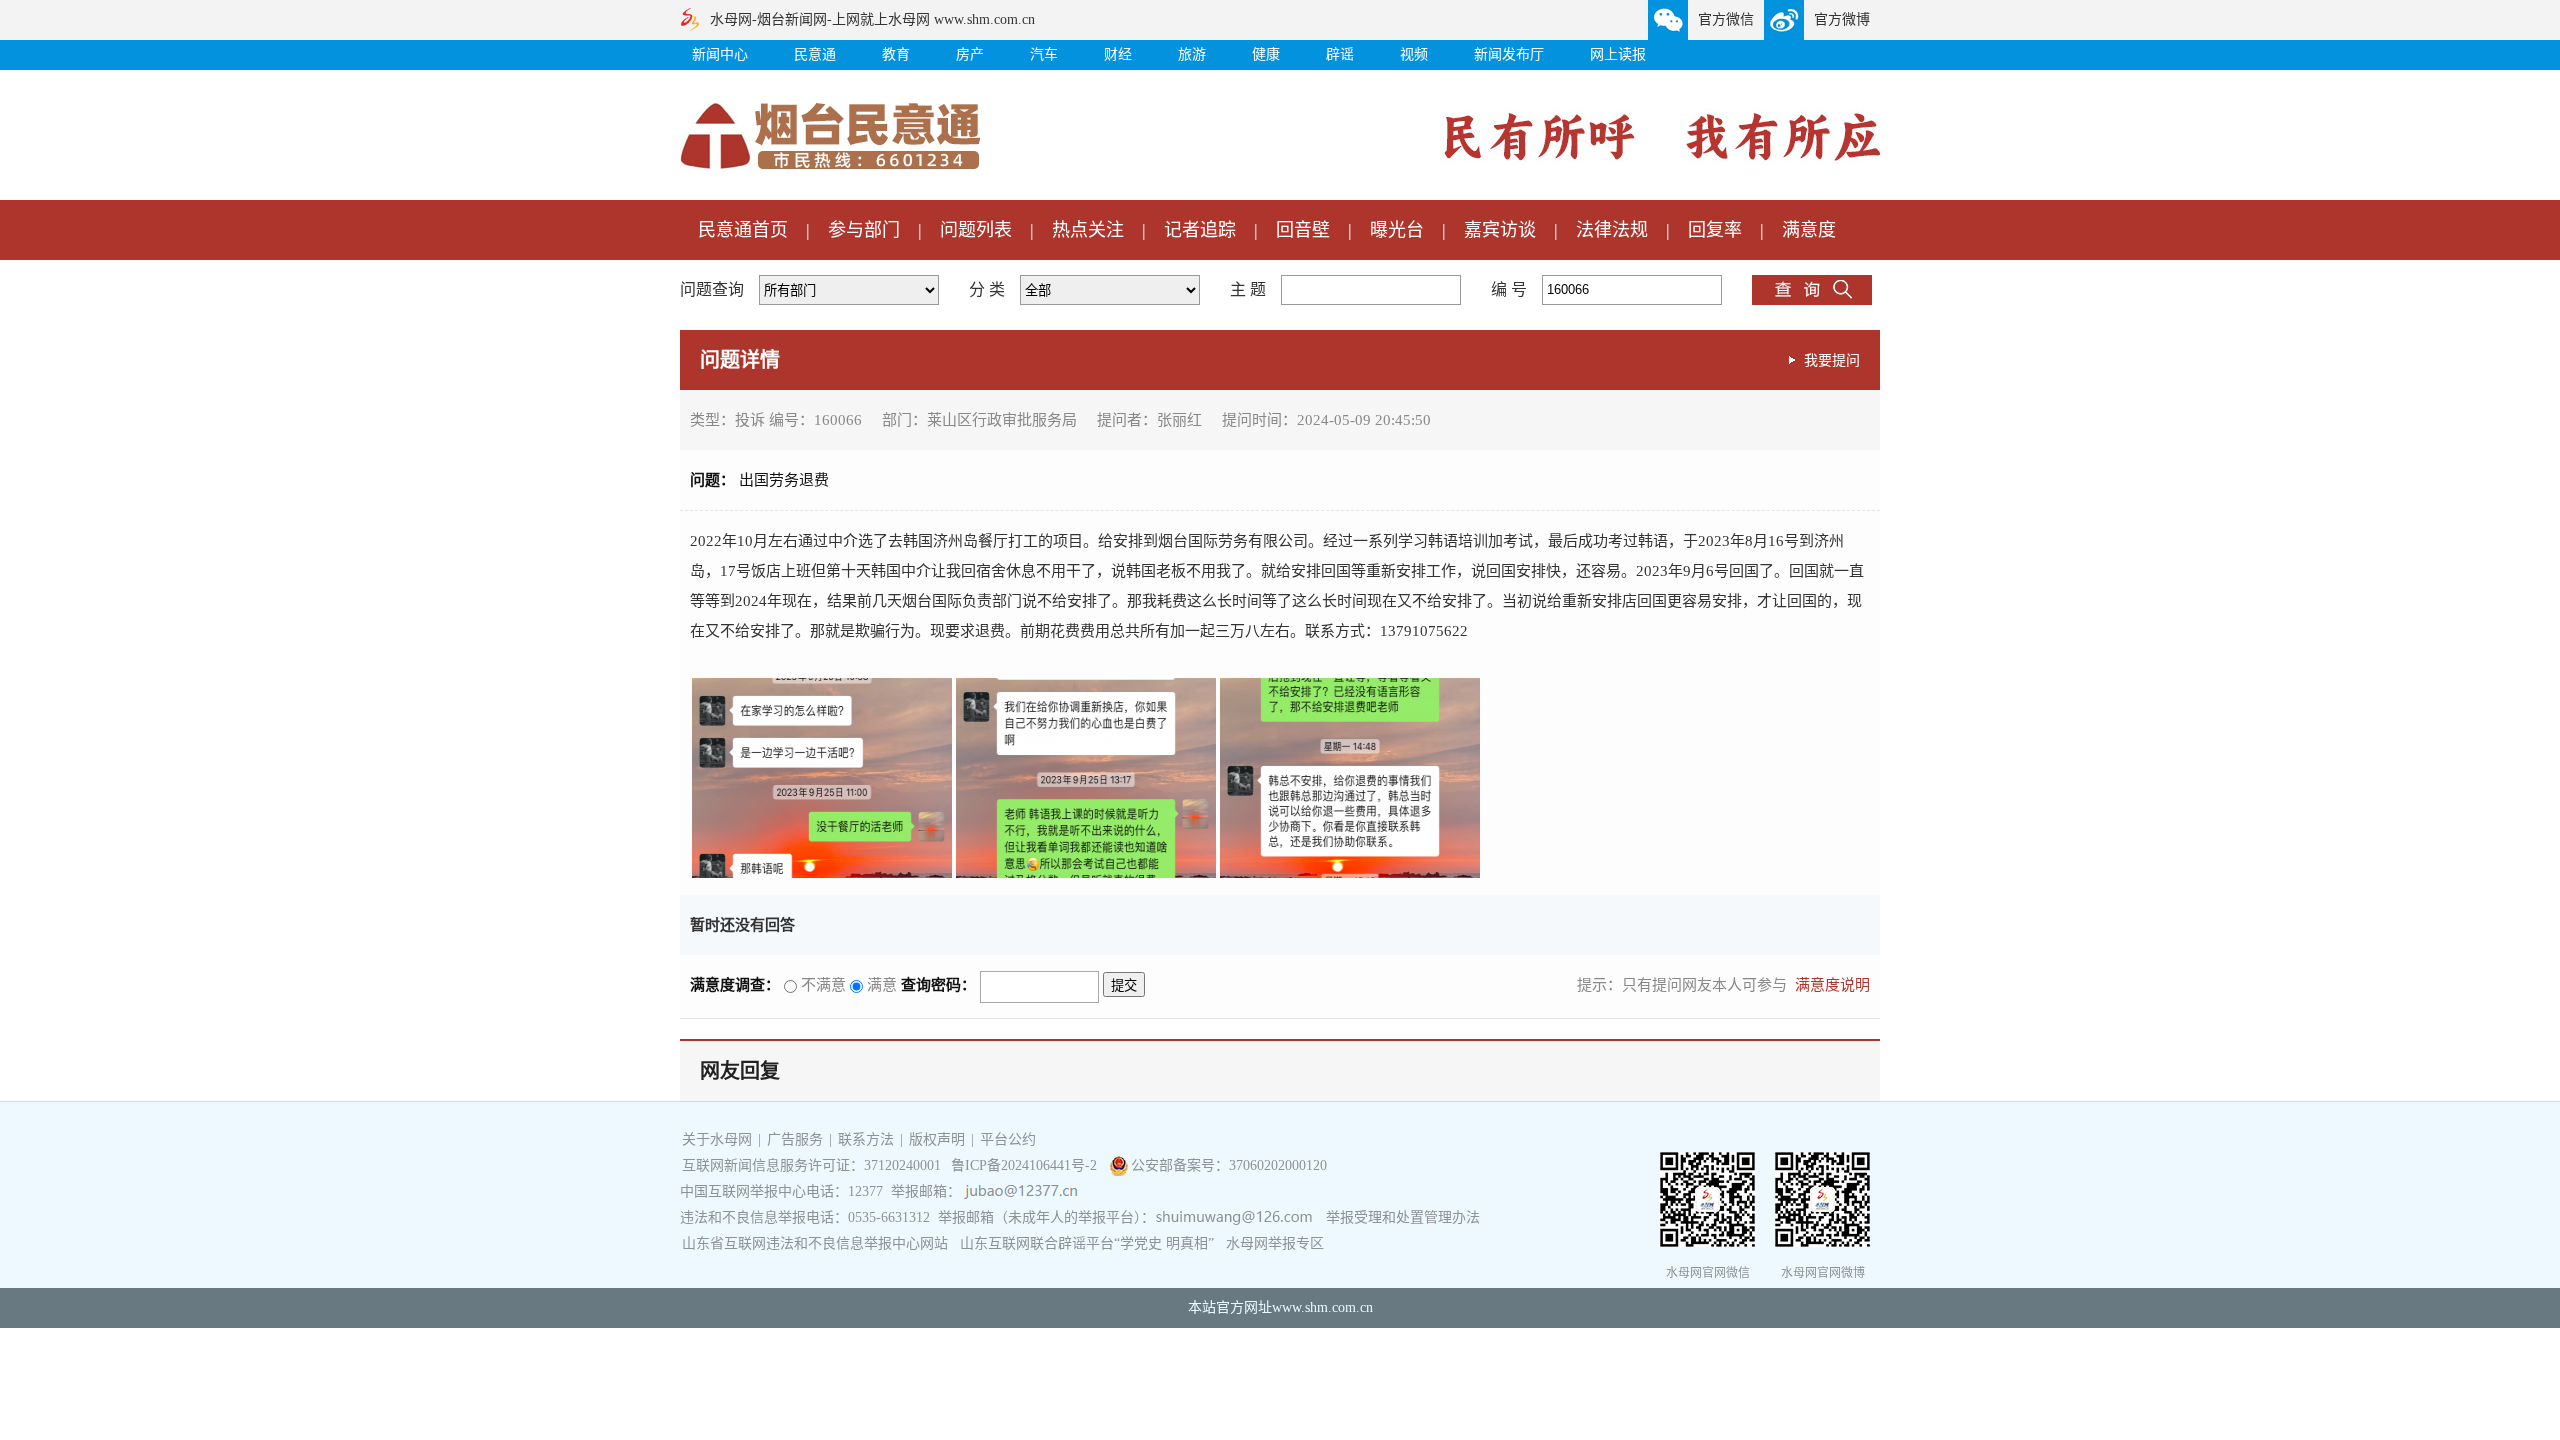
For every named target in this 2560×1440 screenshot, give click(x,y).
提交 (1124, 985)
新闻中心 (720, 54)
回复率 (1715, 230)
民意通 (815, 54)
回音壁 (1303, 230)
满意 (880, 985)
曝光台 (1397, 230)
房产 (970, 54)
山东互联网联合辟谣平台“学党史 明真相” (1087, 1243)
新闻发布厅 (1509, 54)
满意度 (1809, 230)
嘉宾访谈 (1500, 230)
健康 (1266, 54)
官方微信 (1726, 19)
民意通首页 (743, 230)
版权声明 (937, 1139)
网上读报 (1618, 54)
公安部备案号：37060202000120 (1229, 1165)
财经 (1118, 54)
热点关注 (1088, 230)
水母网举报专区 (1275, 1243)
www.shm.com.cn (1322, 1307)
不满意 (821, 985)
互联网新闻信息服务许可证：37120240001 (811, 1165)
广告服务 (795, 1139)
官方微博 (1842, 19)
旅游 (1192, 54)
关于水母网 (719, 1139)
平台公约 (1008, 1139)
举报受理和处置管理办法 (1403, 1217)
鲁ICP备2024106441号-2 (1026, 1165)
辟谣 (1340, 54)
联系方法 (866, 1139)
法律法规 (1612, 230)
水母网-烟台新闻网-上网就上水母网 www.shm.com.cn (872, 19)
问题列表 (976, 230)
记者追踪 (1200, 230)
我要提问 (1832, 360)
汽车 (1044, 54)
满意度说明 (1832, 985)
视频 (1414, 54)
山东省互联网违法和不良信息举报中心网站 (815, 1243)
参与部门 (864, 230)
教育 (896, 54)
